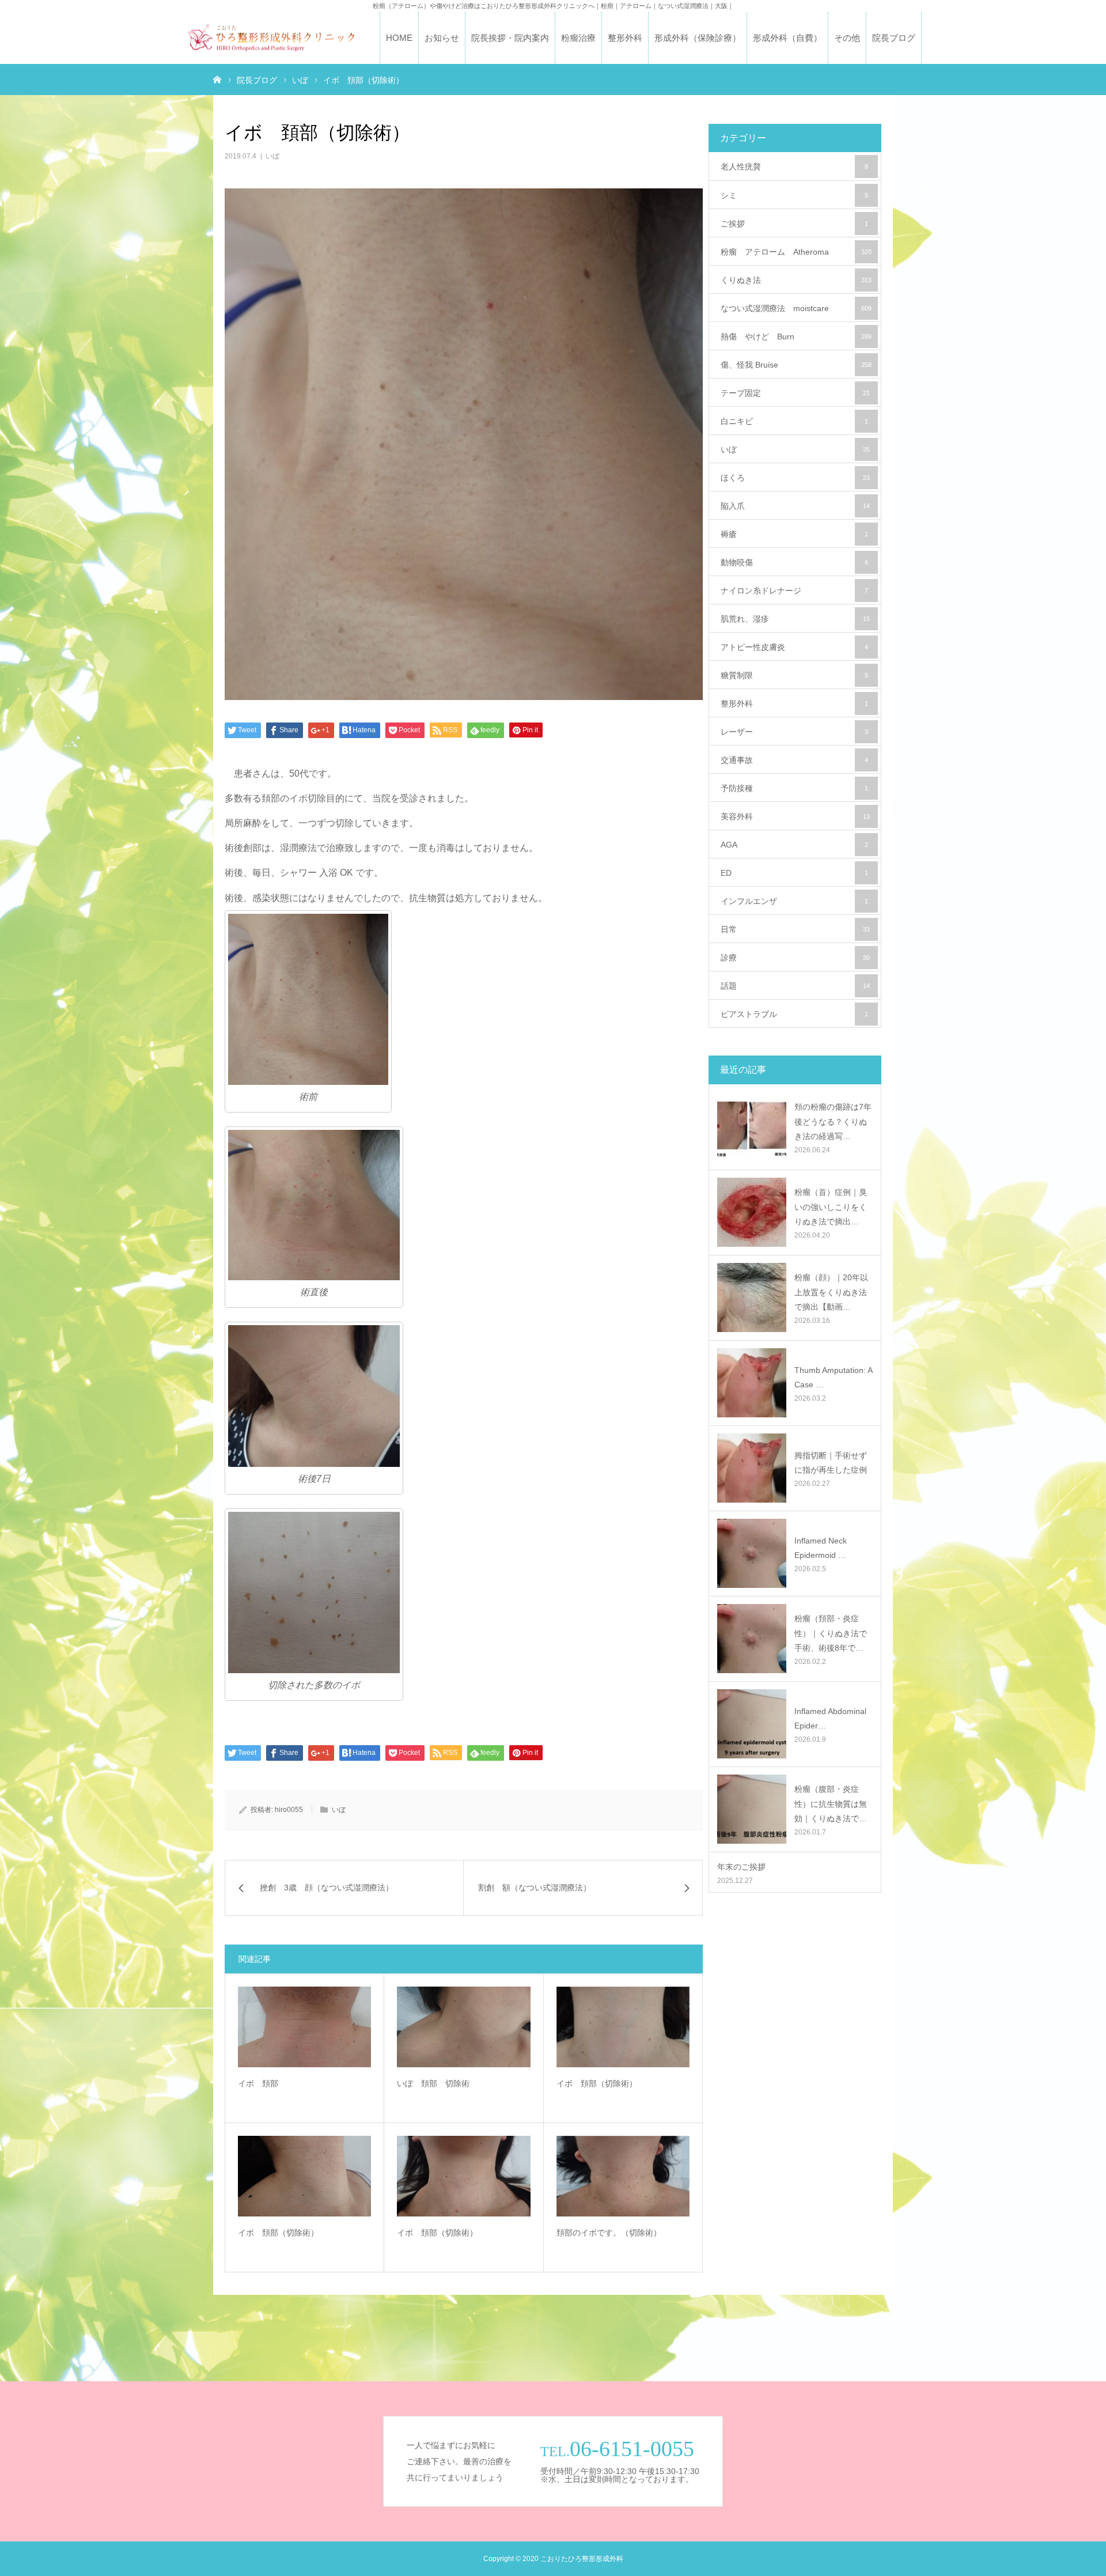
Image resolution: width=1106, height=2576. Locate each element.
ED (794, 873)
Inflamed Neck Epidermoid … (821, 1548)
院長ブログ (894, 38)
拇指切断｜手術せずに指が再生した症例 (831, 1463)
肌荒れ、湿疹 (795, 619)
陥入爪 (795, 506)
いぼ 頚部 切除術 (437, 2083)
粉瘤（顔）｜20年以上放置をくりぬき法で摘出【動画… (831, 1292)
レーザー (794, 732)
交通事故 (794, 760)
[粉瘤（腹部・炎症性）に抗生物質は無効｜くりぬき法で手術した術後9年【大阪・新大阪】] (752, 1809)
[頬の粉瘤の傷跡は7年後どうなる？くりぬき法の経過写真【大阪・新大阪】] (752, 1127)
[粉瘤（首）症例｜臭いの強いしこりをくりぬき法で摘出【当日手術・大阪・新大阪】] (752, 1212)
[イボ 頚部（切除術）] (623, 2027)
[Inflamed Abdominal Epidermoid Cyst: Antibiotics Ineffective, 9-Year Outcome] (752, 1724)
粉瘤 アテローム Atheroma (796, 252)
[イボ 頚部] (304, 2027)
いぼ (272, 156)
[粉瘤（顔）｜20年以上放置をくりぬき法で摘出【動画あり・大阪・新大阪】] (752, 1298)
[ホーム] (217, 79)
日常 (795, 929)
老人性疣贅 (794, 167)
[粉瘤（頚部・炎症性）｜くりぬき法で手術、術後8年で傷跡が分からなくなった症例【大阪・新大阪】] (752, 1639)
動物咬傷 (794, 562)
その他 (847, 38)
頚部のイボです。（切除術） (609, 2233)
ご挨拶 (794, 224)
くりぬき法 (796, 280)
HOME (399, 38)
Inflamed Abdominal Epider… (830, 1718)
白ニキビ (794, 421)
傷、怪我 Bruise (796, 365)
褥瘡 (794, 534)
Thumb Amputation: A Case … (833, 1377)
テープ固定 (795, 393)
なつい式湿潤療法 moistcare (796, 308)
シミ (794, 195)
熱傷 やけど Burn (796, 336)
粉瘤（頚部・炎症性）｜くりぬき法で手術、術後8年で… (831, 1633)
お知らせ (442, 38)
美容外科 (795, 816)
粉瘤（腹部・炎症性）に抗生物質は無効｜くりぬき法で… (831, 1803)
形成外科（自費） (787, 38)
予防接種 (794, 788)
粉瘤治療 (578, 38)
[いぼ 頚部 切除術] (463, 2027)
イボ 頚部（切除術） (597, 2083)
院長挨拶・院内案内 (510, 38)
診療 (795, 958)
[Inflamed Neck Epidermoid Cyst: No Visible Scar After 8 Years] (752, 1553)
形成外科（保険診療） (698, 38)
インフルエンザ (794, 901)
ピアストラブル (794, 1014)
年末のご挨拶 (741, 1867)
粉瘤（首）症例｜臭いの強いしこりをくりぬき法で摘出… (831, 1206)
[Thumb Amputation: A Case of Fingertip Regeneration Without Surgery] (752, 1383)
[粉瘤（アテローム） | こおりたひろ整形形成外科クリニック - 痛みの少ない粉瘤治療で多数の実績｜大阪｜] (271, 38)
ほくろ (795, 478)
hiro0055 (289, 1810)
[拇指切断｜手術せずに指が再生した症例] (752, 1468)
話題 (795, 986)
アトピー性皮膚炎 (794, 647)
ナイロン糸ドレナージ (794, 591)
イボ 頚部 (258, 2083)
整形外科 (625, 38)
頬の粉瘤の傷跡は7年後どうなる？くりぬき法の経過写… (833, 1121)
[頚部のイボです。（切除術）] (623, 2176)
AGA (794, 845)
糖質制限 (794, 675)
